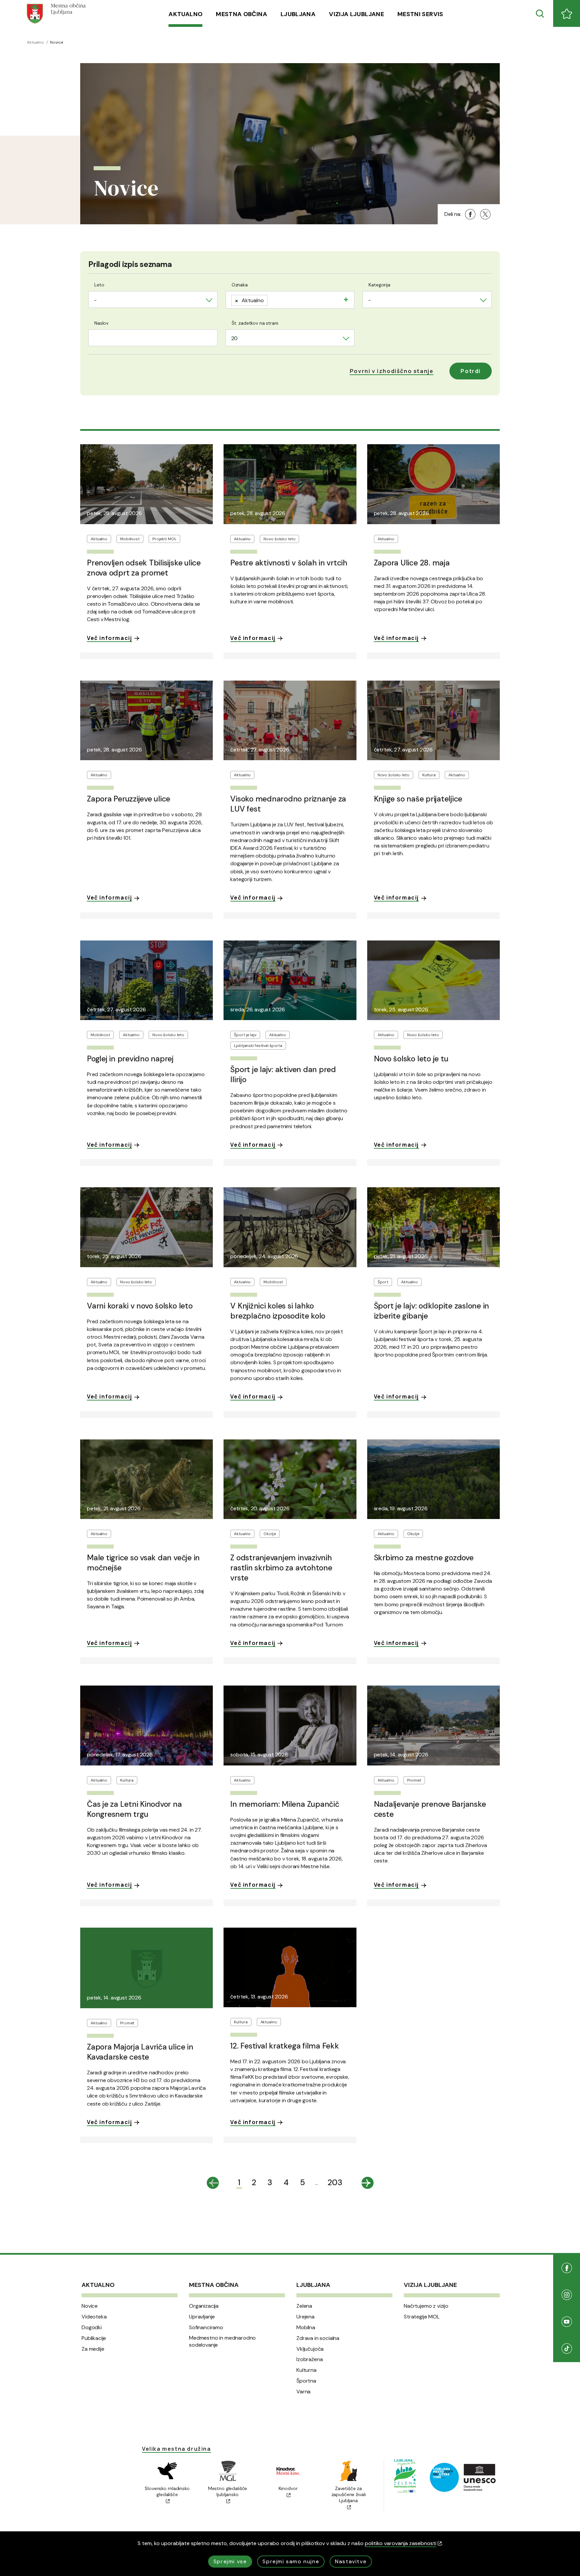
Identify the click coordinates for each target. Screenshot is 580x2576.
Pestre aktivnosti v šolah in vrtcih (289, 563)
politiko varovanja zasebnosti (401, 2543)
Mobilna (306, 2328)
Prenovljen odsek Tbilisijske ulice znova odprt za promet (144, 568)
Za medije (93, 2349)
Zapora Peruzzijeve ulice (129, 799)
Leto (99, 285)
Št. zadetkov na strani (255, 323)
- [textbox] (95, 300)
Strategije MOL (422, 2317)
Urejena (305, 2317)
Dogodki (92, 2328)
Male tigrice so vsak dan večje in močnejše (143, 1563)
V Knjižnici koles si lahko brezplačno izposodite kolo (278, 1311)
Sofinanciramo (206, 2328)
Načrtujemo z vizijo (426, 2306)
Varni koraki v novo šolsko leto (140, 1306)
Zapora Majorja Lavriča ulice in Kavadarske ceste (140, 2052)
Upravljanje (202, 2317)
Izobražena (309, 2359)
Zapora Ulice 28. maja (412, 563)
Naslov (101, 323)
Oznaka (240, 285)
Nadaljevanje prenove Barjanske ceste (430, 1809)
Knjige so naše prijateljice (418, 799)
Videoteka (94, 2317)
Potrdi (471, 371)
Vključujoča (310, 2349)
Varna (303, 2392)
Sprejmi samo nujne (291, 2561)
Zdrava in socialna (318, 2338)
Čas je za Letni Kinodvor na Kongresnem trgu (134, 1809)
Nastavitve (351, 2561)
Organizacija (204, 2306)
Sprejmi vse (230, 2561)
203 (335, 2182)
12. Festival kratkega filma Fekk (284, 2046)
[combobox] (153, 300)
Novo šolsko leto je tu (411, 1059)
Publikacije (94, 2338)
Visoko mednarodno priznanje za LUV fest (288, 804)
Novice (90, 2306)
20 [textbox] (235, 338)
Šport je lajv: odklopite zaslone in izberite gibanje (432, 1311)
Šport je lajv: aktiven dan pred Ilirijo (283, 1074)
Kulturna (306, 2370)
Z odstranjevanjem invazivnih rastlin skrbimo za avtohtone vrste (281, 1568)
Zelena (304, 2306)
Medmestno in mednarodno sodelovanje (222, 2341)
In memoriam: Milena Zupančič (285, 1804)
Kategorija (379, 285)
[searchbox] (272, 299)
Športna (306, 2381)
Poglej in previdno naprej (130, 1059)
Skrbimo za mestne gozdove (424, 1558)
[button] (392, 371)
